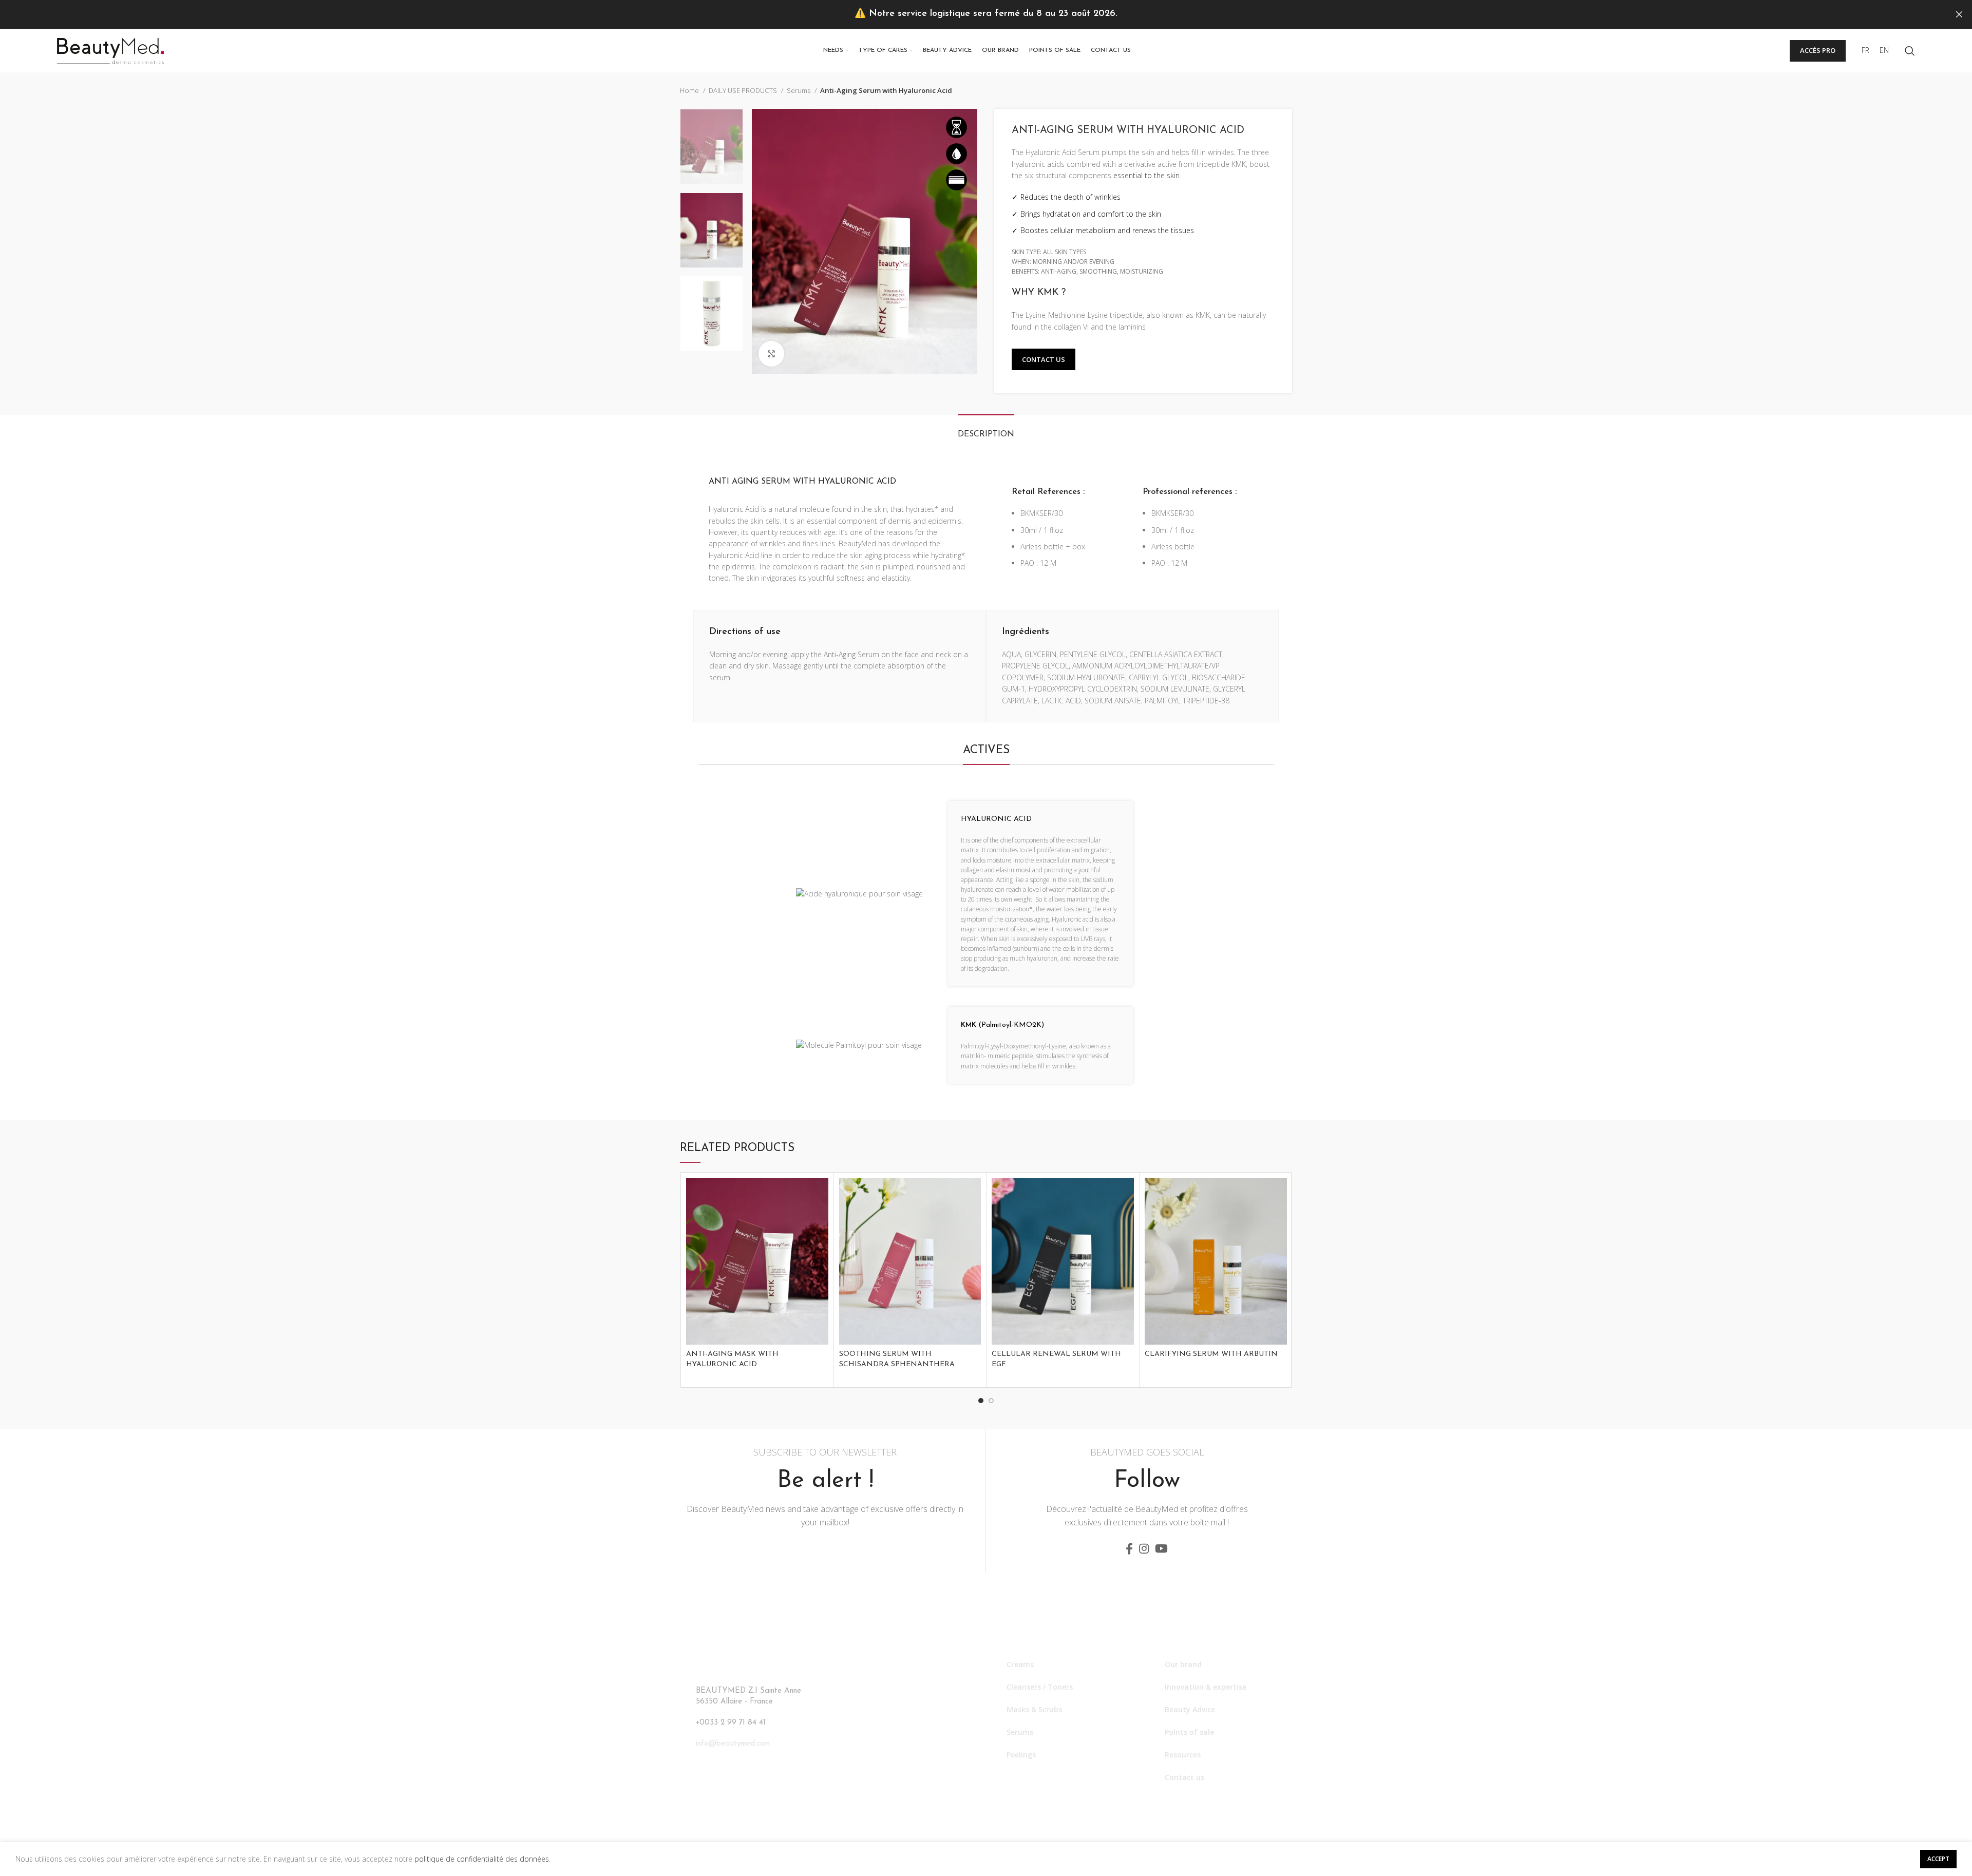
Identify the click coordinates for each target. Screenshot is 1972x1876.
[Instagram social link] (1144, 1548)
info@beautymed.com (733, 1744)
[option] (712, 147)
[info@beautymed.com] (686, 1743)
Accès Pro (1818, 50)
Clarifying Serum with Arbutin (1211, 1354)
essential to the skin (1146, 175)
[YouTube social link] (1161, 1548)
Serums (799, 90)
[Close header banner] (1959, 14)
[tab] (986, 429)
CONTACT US (1044, 359)
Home (690, 90)
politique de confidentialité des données (482, 1859)
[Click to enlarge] (771, 354)
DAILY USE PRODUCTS (744, 90)
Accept (1938, 1859)
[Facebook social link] (1129, 1548)
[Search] (1910, 51)
